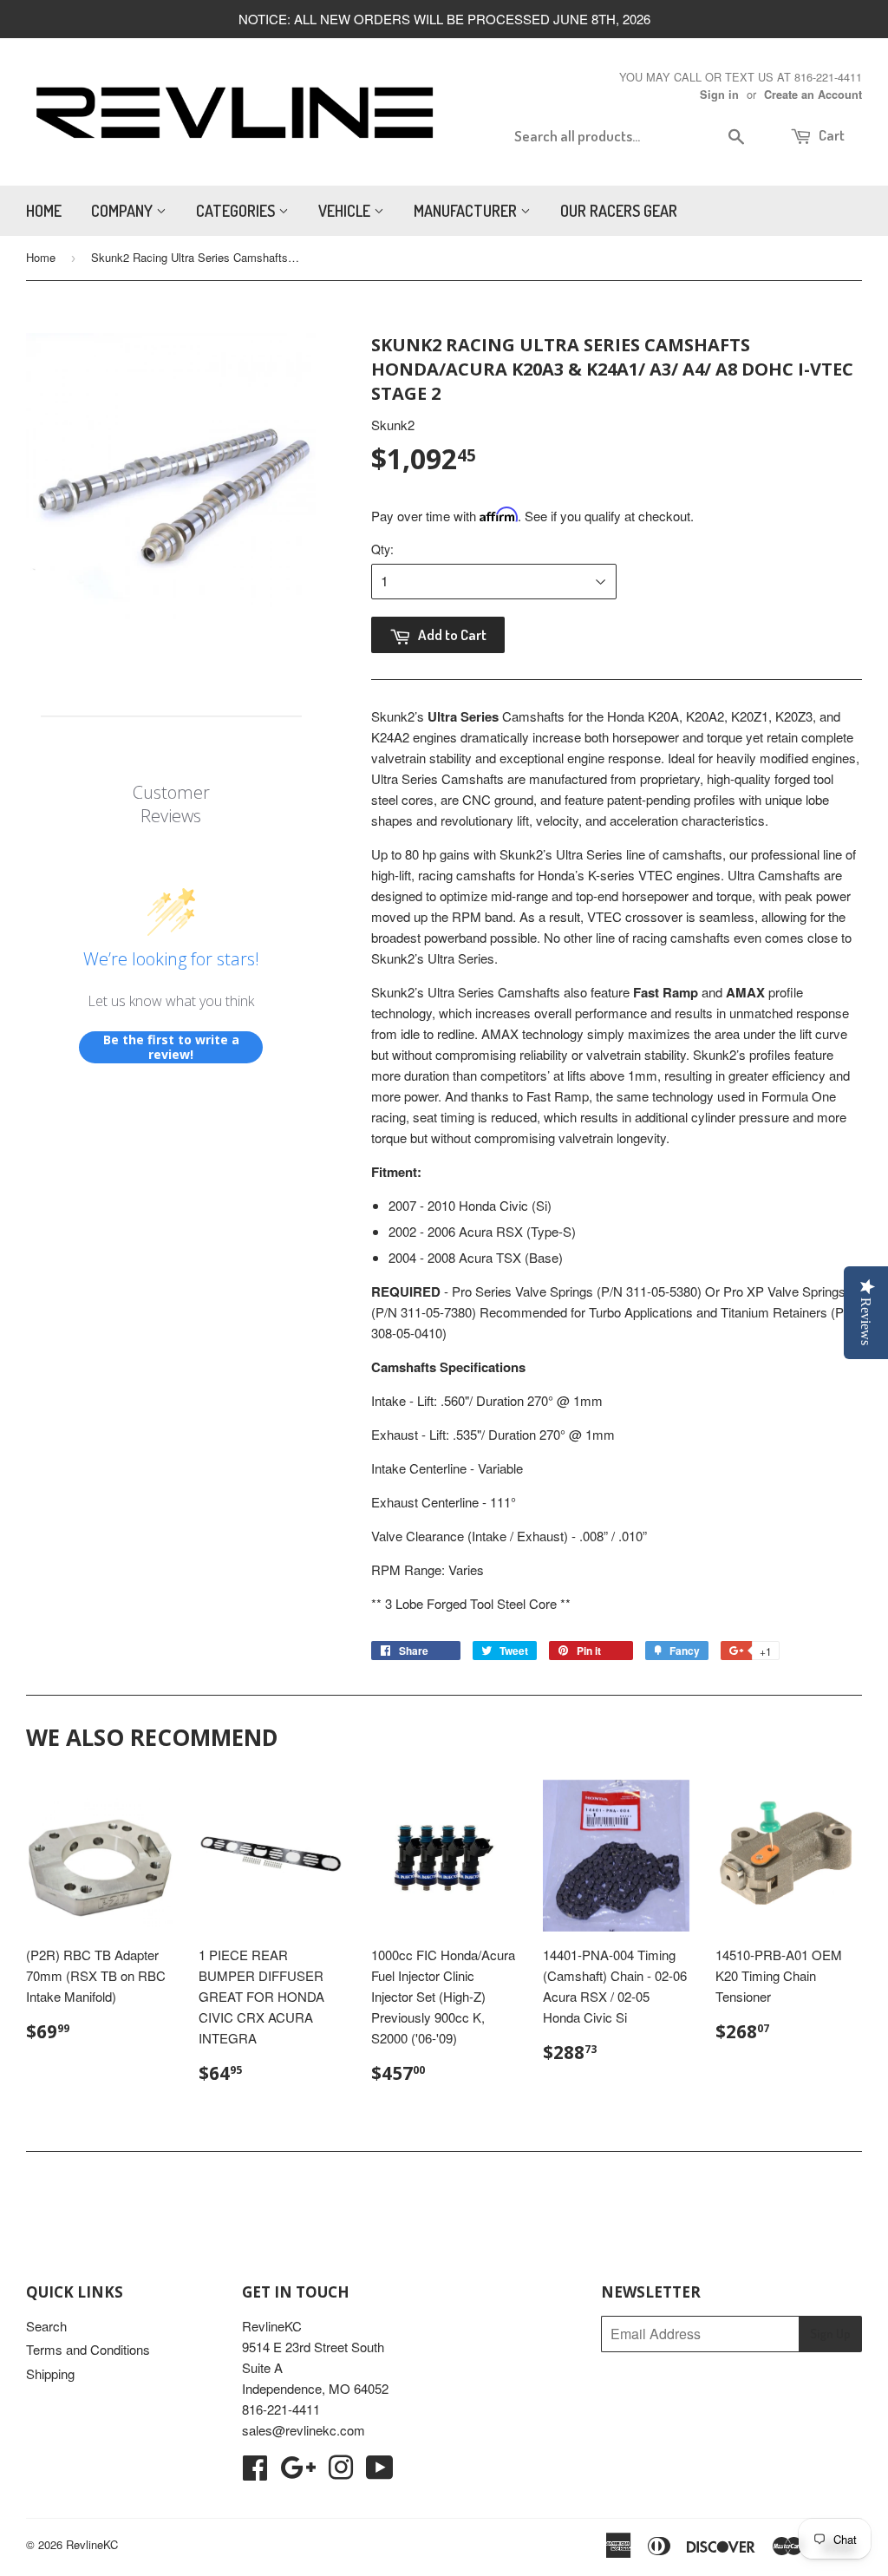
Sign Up (830, 2334)
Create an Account (813, 95)
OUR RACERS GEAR (619, 211)
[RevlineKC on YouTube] (380, 2472)
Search (46, 2326)
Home (44, 211)
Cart (830, 135)
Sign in (719, 95)
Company (124, 211)
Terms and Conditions (88, 2349)
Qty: (382, 549)
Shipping (50, 2373)
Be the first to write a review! (171, 1047)
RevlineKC (92, 2544)
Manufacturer (467, 211)
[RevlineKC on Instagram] (341, 2472)
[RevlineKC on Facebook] (255, 2472)
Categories (237, 211)
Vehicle (346, 211)
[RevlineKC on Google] (298, 2472)
